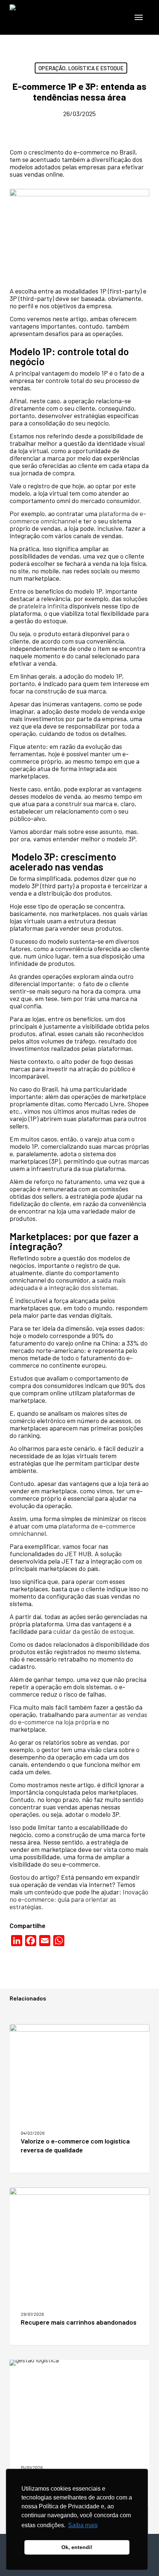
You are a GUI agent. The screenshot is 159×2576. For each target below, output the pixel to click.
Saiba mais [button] (83, 2525)
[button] (139, 17)
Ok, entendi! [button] (77, 2547)
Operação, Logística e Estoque (81, 68)
